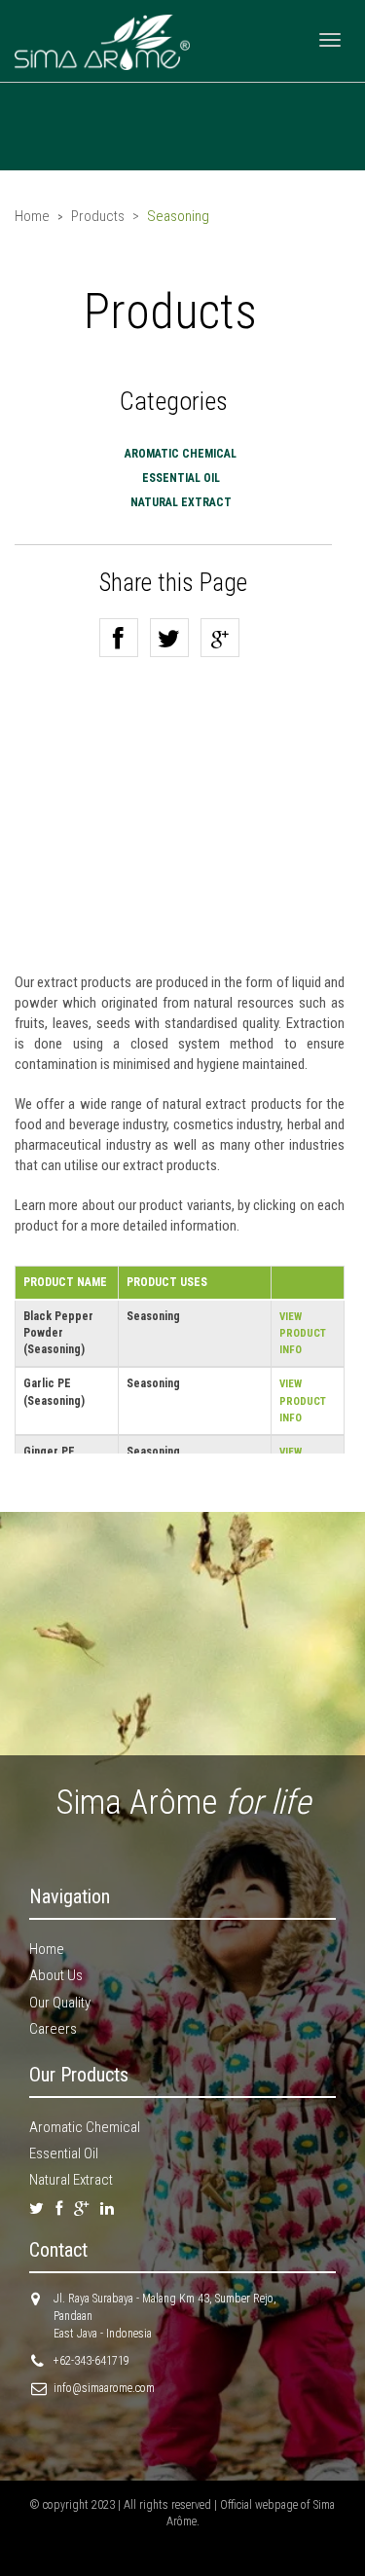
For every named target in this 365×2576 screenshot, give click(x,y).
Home (32, 216)
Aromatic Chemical (181, 454)
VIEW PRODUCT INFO (303, 1333)
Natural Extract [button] (181, 502)
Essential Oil (181, 478)
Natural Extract (71, 2180)
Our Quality (60, 2003)
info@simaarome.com (104, 2388)
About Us (56, 1975)
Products (98, 216)
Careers (53, 2029)
